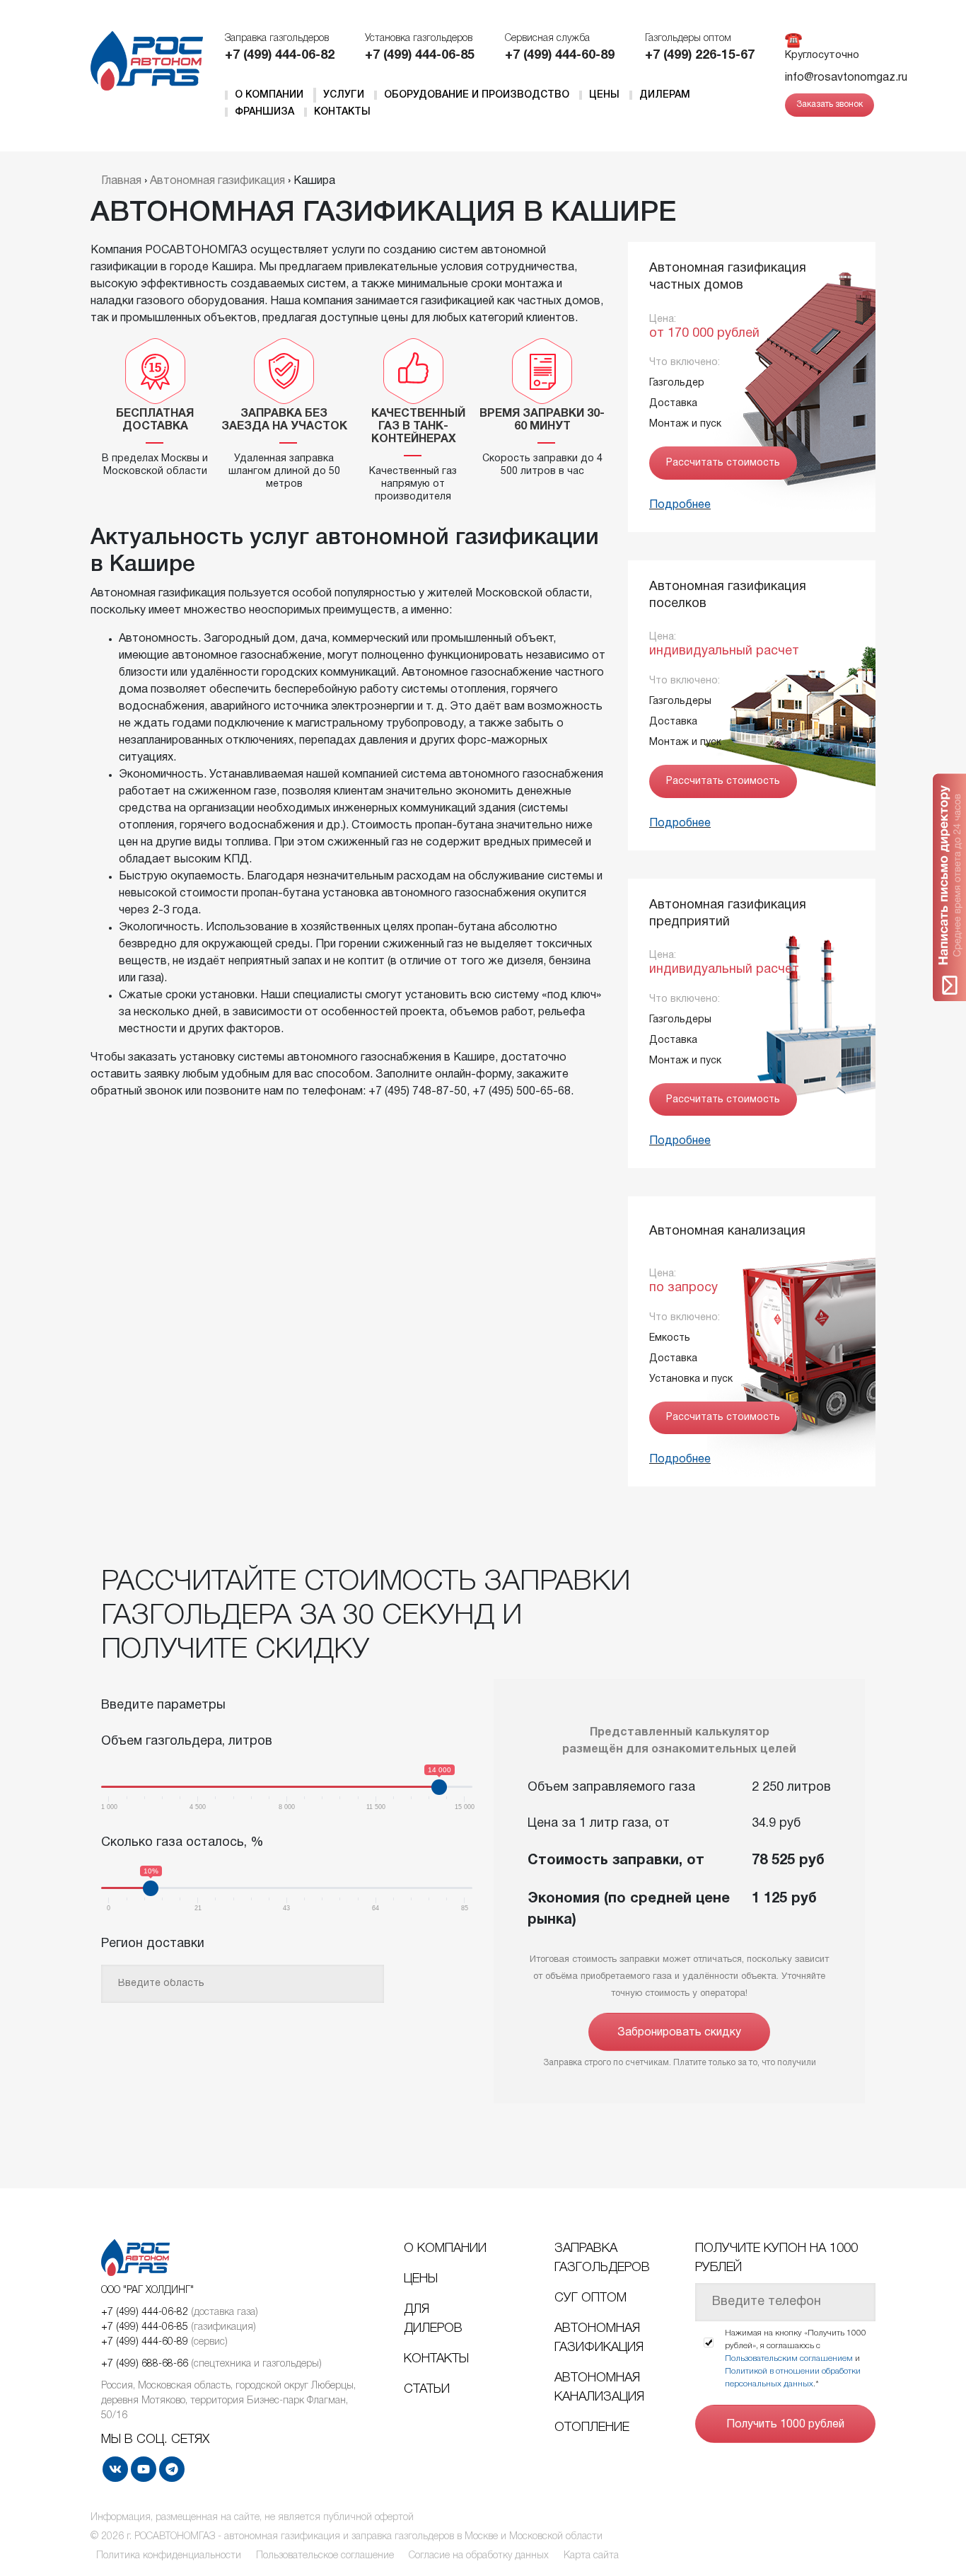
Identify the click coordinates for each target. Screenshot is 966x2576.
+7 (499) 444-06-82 (280, 56)
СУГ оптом (590, 2298)
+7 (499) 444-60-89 (560, 56)
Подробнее (680, 505)
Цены (604, 95)
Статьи (427, 2389)
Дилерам (665, 95)
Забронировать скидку (679, 2033)
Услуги (344, 95)
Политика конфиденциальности (169, 2556)
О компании (269, 95)
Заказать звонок (830, 104)
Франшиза (264, 112)
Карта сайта (591, 2556)
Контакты (342, 112)
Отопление (592, 2427)
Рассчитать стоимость (723, 463)
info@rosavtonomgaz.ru (846, 78)
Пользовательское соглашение (325, 2556)
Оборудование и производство (477, 95)
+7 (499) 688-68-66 (145, 2364)
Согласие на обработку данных (479, 2556)
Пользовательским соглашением (789, 2358)
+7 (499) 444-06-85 (420, 56)
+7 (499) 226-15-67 (700, 56)
